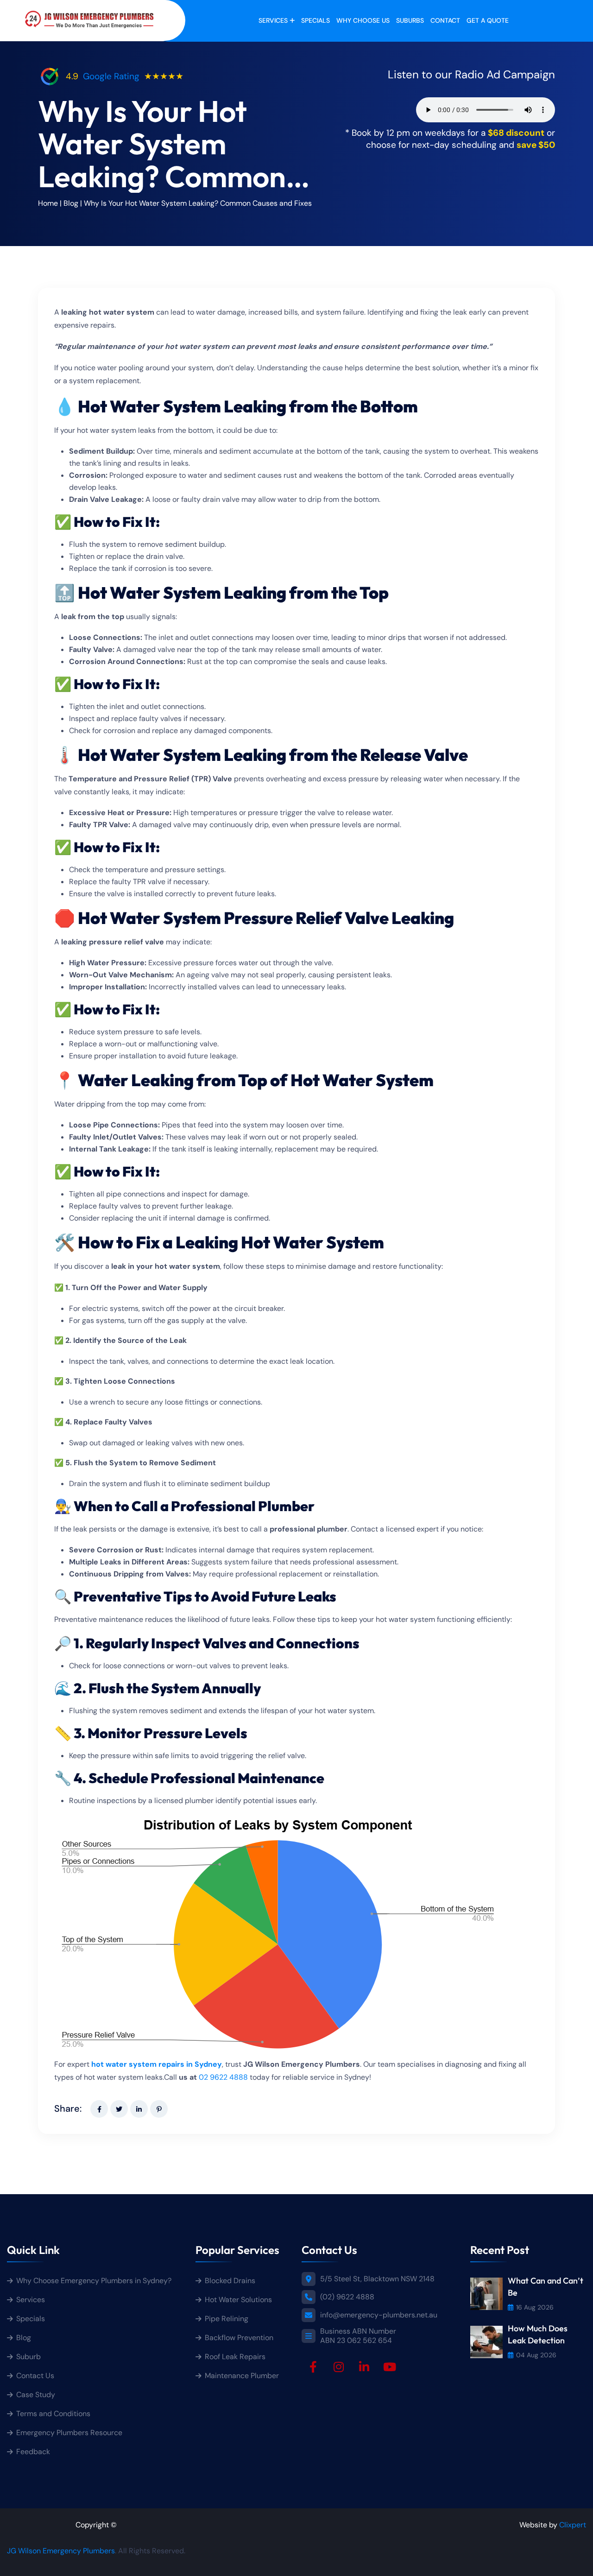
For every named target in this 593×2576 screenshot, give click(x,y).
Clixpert (573, 2525)
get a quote (488, 20)
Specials (315, 20)
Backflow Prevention (239, 2338)
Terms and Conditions (53, 2414)
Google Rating (111, 76)
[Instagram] (339, 2367)
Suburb (28, 2357)
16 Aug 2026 (535, 2307)
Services (273, 20)
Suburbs (410, 20)
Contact (445, 20)
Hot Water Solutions (238, 2300)
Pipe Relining (227, 2319)
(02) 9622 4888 (347, 2297)
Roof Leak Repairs (235, 2357)
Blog (71, 203)
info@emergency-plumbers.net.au (379, 2315)
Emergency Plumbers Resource (69, 2433)
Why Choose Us (363, 20)
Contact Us (35, 2376)
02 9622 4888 (223, 2077)
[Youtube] (390, 2367)
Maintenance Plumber (242, 2376)
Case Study (36, 2395)
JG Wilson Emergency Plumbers (61, 2551)
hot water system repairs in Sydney (157, 2064)
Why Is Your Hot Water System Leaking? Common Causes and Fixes (198, 203)
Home (48, 203)
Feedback (33, 2452)
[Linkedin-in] (364, 2367)
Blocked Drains (230, 2281)
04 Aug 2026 (536, 2355)
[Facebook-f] (313, 2367)
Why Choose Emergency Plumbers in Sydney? (95, 2281)
